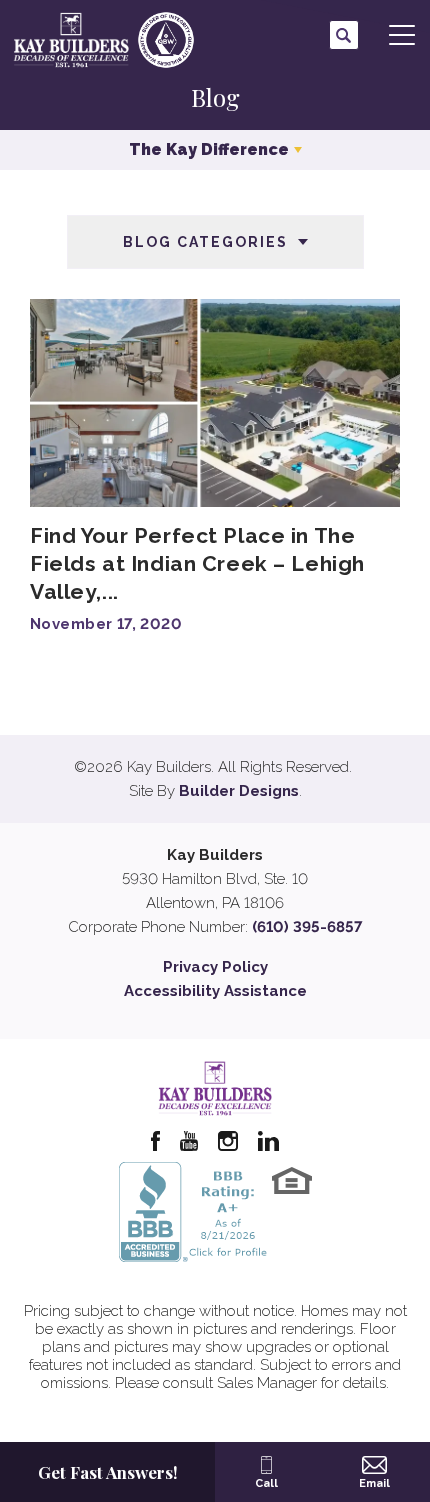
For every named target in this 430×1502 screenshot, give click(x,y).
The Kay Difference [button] (209, 149)
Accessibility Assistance (215, 991)
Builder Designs (239, 791)
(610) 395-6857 (307, 927)
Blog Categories (205, 242)
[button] (344, 35)
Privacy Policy (215, 967)
